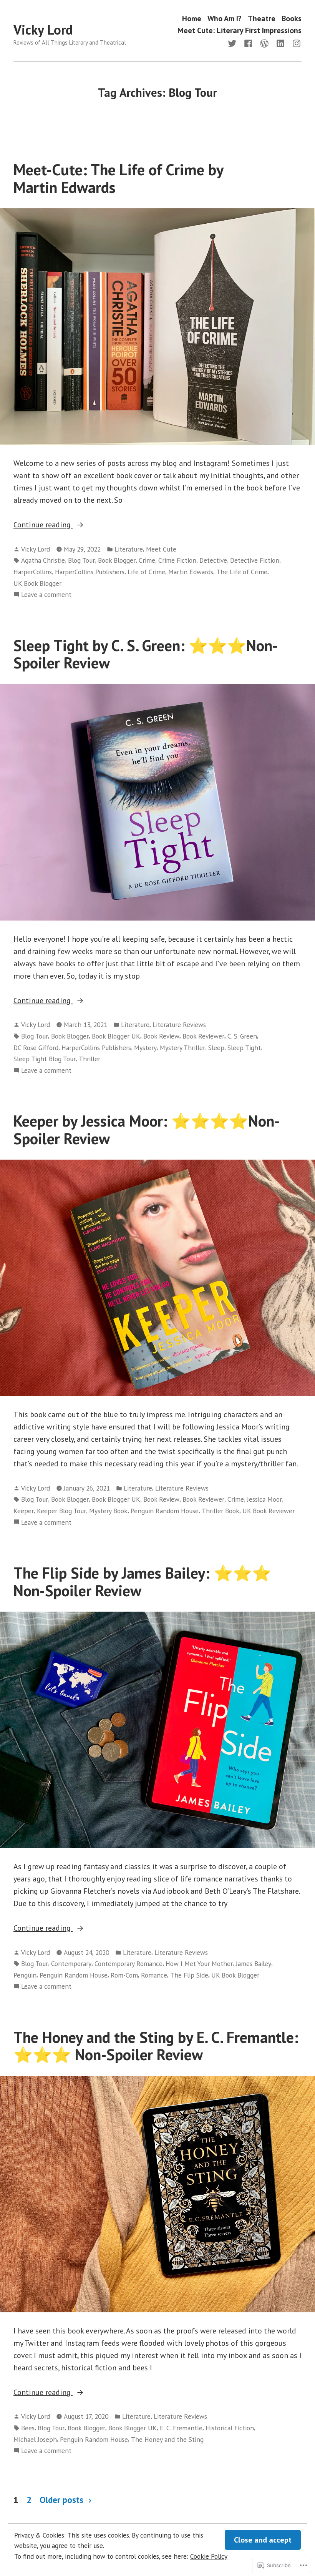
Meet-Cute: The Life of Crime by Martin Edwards (118, 178)
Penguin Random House (165, 1511)
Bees (28, 2428)
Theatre (262, 18)
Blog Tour (81, 560)
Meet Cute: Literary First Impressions (240, 31)
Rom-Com (124, 1975)
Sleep (216, 1048)
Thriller (90, 1059)
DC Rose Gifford (36, 1048)
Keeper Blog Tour (61, 1511)
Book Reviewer (203, 1036)
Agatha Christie (43, 560)
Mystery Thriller (182, 1048)
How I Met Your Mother (199, 1964)
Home (192, 18)
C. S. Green (242, 1036)
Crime (147, 560)
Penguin (25, 1975)
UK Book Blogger (37, 583)
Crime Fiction (177, 560)
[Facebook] (248, 43)
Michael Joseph (35, 2439)
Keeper (24, 1511)
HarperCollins (33, 572)
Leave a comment (46, 595)
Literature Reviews (179, 1025)
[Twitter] (234, 43)
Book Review (161, 1036)
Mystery (145, 1048)
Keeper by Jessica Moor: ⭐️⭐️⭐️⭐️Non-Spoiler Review (147, 1129)
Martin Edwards (191, 572)
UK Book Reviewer (269, 1511)
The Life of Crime (242, 572)
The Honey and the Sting (167, 2439)
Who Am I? (225, 18)
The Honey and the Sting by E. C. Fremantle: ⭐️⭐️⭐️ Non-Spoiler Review (156, 2046)
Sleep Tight (244, 1048)
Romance (154, 1975)
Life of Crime (146, 572)
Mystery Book (108, 1511)
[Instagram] (295, 43)
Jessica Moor (264, 1499)
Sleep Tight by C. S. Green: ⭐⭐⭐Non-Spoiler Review (146, 654)
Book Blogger (117, 560)
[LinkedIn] (280, 43)
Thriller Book (220, 1511)
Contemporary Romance (128, 1964)
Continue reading (43, 525)
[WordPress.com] (264, 43)
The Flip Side (189, 1975)
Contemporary (71, 1964)
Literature (129, 549)
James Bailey (254, 1964)
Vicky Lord (43, 30)
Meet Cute (161, 549)
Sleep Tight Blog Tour (45, 1059)
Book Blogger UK (116, 1036)
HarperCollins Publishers (90, 572)
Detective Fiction (255, 560)
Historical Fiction (230, 2428)
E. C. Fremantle (181, 2428)
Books (292, 18)
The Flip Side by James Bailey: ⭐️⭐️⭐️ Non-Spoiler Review (142, 1581)
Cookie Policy (209, 2556)
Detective (213, 560)
